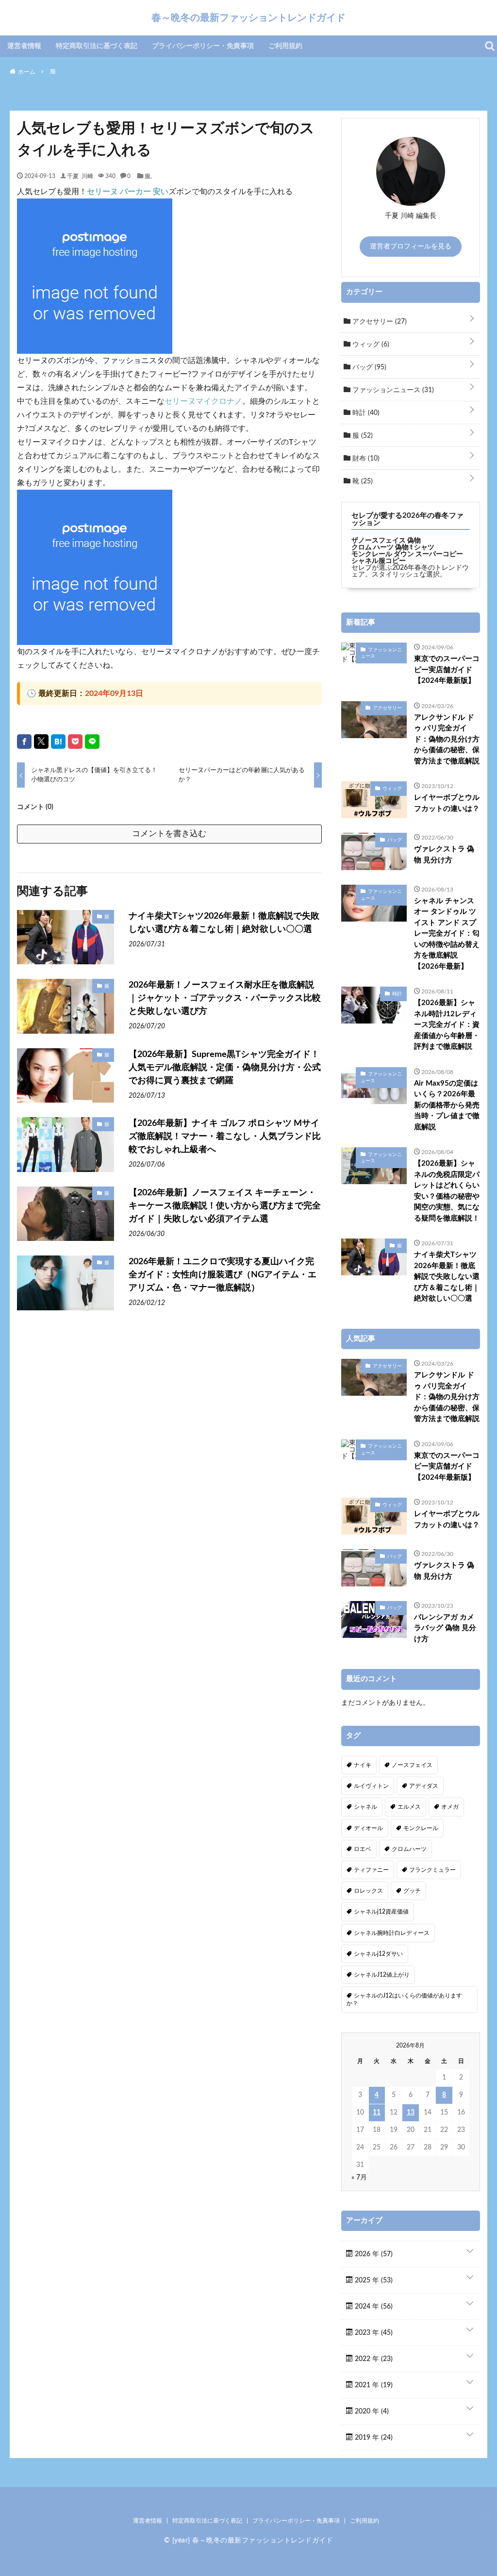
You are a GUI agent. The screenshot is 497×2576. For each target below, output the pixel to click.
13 (411, 2113)
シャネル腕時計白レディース (392, 1933)
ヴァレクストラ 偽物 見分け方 (444, 855)
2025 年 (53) (373, 2280)
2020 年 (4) (371, 2411)
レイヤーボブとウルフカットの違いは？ (447, 803)
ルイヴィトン (371, 1786)
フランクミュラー (432, 1870)
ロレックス (368, 1891)
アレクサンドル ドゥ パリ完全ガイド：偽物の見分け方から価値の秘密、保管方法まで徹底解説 (447, 739)
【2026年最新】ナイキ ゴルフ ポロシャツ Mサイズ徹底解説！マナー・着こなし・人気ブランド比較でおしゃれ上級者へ (225, 1137)
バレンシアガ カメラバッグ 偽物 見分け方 (445, 1628)
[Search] (490, 46)
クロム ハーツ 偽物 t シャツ (393, 547)
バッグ (368, 367)
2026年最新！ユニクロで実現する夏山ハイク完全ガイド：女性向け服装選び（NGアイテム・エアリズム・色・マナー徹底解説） (223, 1275)
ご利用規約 (285, 46)
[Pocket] (75, 742)
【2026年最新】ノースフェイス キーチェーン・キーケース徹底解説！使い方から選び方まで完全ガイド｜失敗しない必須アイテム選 (225, 1206)
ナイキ (363, 1765)
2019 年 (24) (373, 2438)
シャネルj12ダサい (378, 1954)
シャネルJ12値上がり (382, 1975)
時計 (365, 413)
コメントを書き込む (169, 834)
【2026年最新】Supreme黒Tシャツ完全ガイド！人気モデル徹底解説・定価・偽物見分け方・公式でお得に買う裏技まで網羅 (225, 1068)
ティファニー (371, 1870)
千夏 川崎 (80, 176)
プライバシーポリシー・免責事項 (203, 46)
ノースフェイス (412, 1765)
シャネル (365, 1807)
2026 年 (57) (373, 2254)
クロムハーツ (409, 1849)
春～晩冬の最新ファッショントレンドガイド (248, 17)
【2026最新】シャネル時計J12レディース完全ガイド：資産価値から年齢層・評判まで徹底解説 (447, 1025)
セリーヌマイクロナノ (203, 401)
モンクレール (421, 1828)
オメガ (450, 1807)
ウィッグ (370, 345)
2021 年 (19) (373, 2385)
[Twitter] (41, 742)
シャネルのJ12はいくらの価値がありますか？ (404, 1999)
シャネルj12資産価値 (381, 1912)
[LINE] (92, 742)
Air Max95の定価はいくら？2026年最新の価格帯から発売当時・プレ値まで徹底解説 (447, 1105)
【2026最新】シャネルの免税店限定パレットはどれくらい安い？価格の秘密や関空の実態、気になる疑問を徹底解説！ (447, 1191)
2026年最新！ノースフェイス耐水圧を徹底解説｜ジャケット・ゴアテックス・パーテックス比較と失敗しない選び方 (225, 998)
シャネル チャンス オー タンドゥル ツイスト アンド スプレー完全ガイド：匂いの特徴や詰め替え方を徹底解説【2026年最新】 (447, 934)
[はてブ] (58, 742)
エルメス (409, 1807)
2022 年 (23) (373, 2359)
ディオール (368, 1828)
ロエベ (363, 1849)
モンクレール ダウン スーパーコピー (407, 554)
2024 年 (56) (373, 2307)
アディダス (424, 1786)
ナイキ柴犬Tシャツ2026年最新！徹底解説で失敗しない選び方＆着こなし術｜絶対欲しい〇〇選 (224, 923)
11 (377, 2113)
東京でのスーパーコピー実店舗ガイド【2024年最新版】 (447, 670)
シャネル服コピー (379, 561)
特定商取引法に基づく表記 (97, 46)
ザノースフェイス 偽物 (386, 541)
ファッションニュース (392, 390)
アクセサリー (379, 322)
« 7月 (359, 2178)
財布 (365, 459)
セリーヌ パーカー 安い (128, 192)
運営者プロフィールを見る (411, 247)
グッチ (412, 1891)
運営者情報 (24, 46)
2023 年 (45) (373, 2333)
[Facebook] (24, 742)
